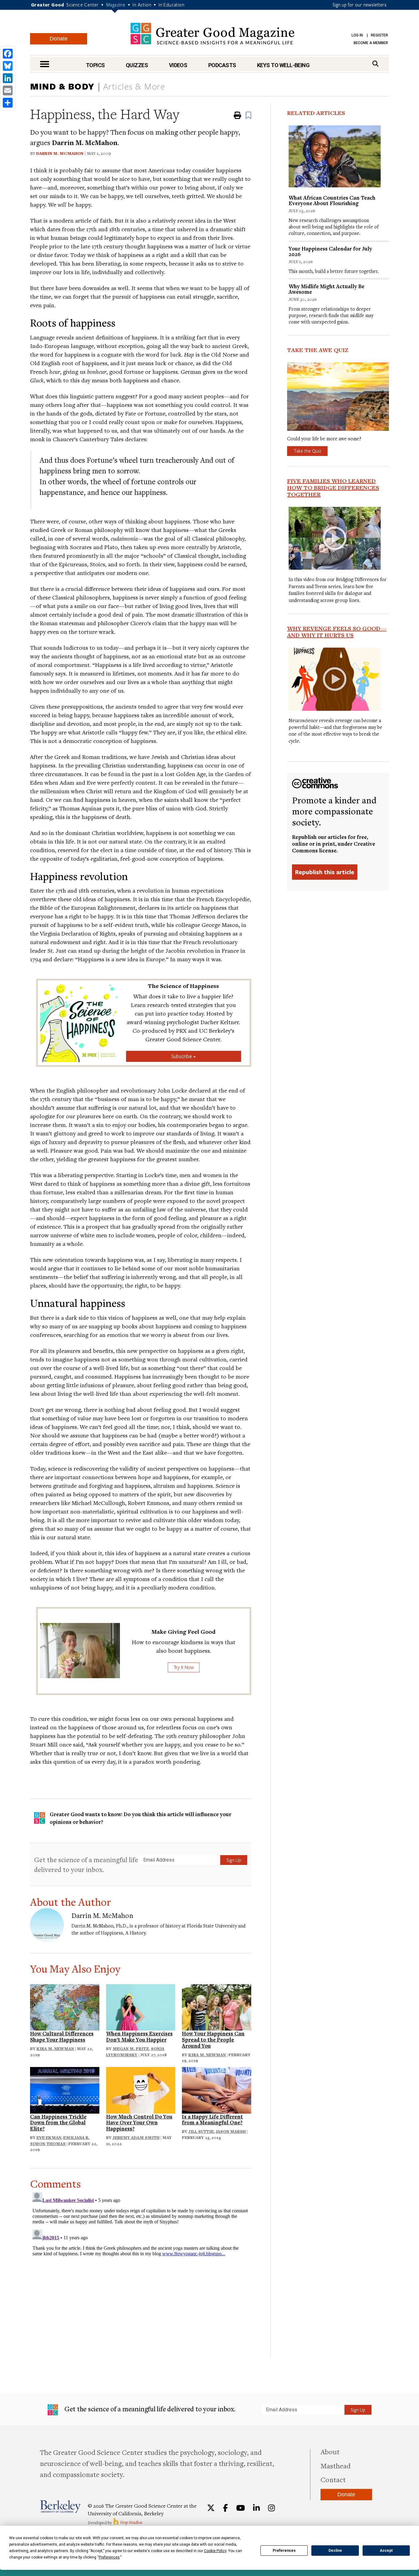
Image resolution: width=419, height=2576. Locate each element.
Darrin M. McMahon (60, 153)
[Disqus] (141, 2266)
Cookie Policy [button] (215, 2551)
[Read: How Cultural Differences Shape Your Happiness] (65, 2006)
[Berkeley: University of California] (60, 2507)
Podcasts (222, 65)
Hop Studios (131, 2522)
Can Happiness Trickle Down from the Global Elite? (58, 2123)
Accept (386, 2551)
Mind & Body (62, 86)
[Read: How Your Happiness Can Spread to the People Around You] (217, 2006)
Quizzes (137, 65)
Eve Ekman (49, 2138)
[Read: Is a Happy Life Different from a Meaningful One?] (217, 2089)
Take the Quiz (307, 451)
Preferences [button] (109, 2557)
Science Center (83, 5)
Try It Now (184, 1667)
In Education (171, 5)
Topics (95, 65)
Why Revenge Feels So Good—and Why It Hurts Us (337, 632)
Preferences (284, 2551)
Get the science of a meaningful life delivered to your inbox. (86, 1864)
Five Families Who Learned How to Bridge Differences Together (333, 488)
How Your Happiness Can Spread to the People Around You (213, 2040)
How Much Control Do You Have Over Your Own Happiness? (139, 2123)
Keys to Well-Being (283, 65)
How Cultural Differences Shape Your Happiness (62, 2036)
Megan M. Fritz (131, 2049)
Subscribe (182, 1056)
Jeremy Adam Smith (136, 2138)
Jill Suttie (201, 2131)
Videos (178, 65)
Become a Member (371, 43)
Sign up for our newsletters (359, 5)
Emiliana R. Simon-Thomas (60, 2141)
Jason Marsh (231, 2131)
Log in (357, 35)
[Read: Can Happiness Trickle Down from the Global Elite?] (65, 2089)
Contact (333, 2479)
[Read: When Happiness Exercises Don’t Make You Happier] (141, 2006)
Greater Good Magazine (212, 34)
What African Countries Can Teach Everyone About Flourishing (332, 200)
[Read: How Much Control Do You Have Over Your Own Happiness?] (141, 2089)
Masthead (336, 2466)
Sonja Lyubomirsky (135, 2052)
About (330, 2452)
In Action (142, 5)
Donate (59, 39)
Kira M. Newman (55, 2049)
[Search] (375, 64)
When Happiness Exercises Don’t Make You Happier (139, 2036)
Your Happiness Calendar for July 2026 (330, 251)
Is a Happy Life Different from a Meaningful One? (212, 2120)
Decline (335, 2551)
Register (379, 35)
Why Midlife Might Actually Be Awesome (327, 289)
